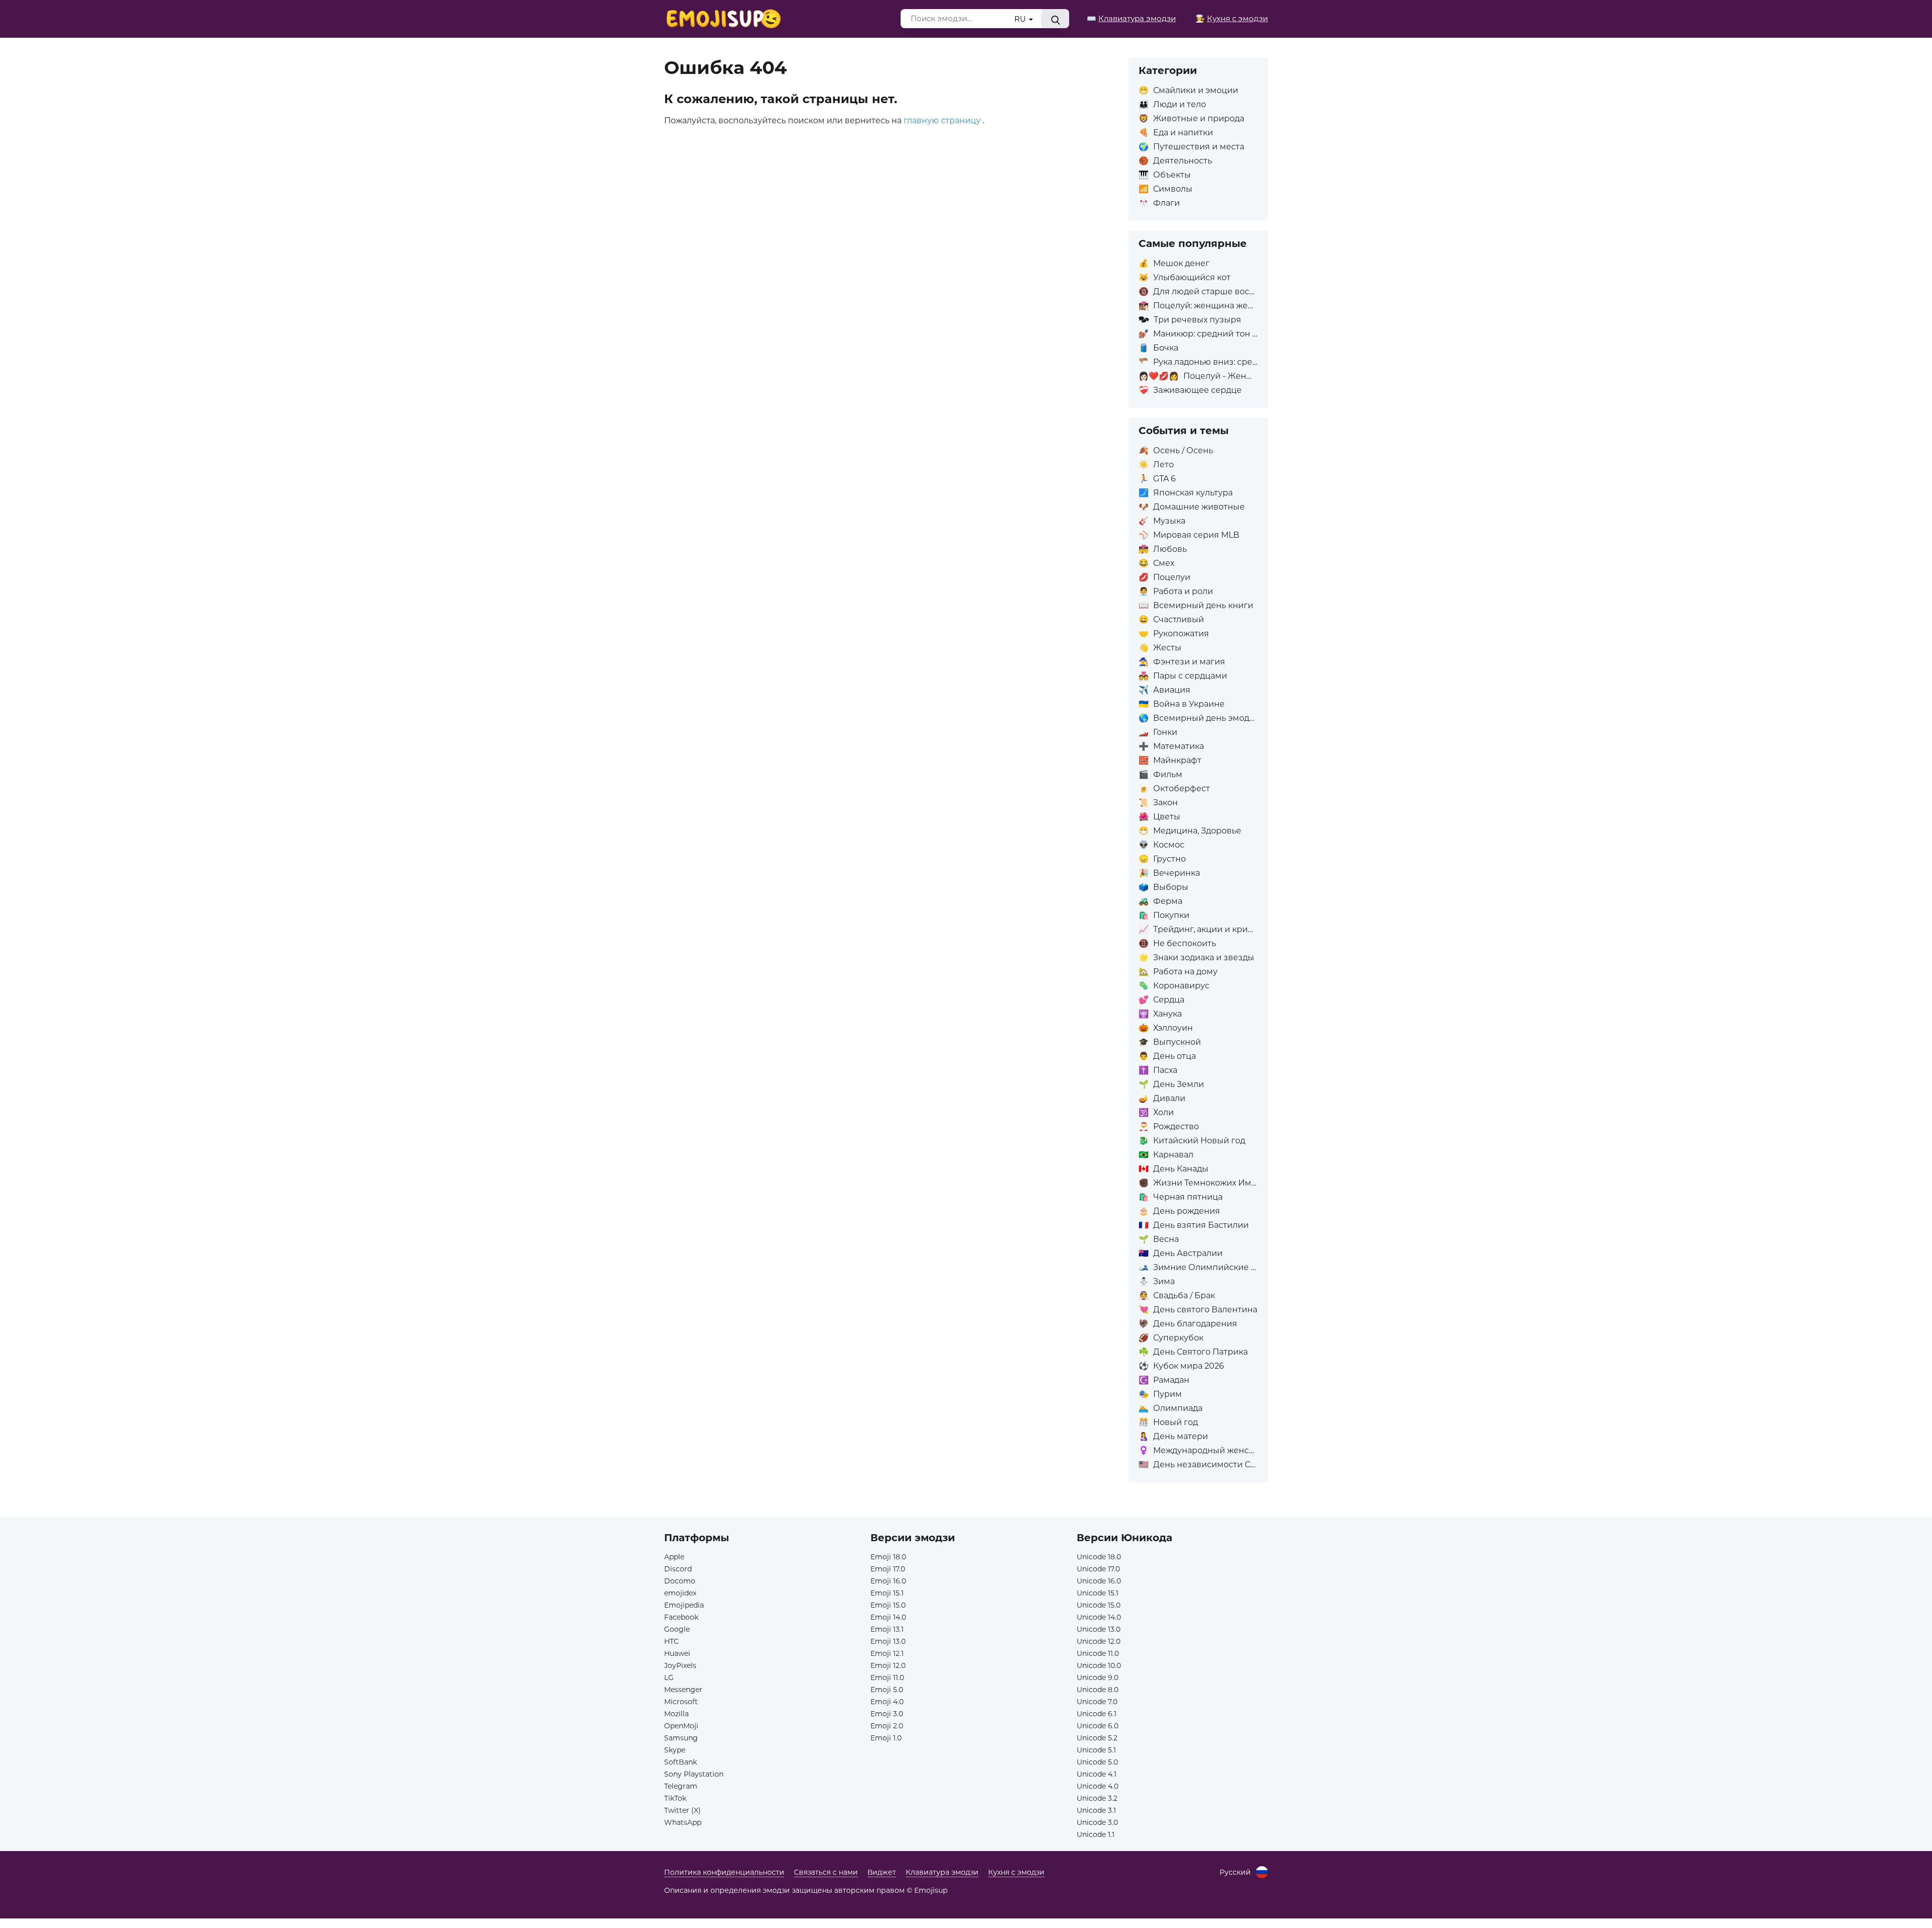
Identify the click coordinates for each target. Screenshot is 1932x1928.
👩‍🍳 (1232, 18)
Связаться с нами (826, 1872)
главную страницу (942, 120)
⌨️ (1131, 18)
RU (1021, 19)
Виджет (882, 1872)
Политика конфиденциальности (724, 1872)
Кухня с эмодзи (1016, 1872)
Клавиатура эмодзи (942, 1872)
